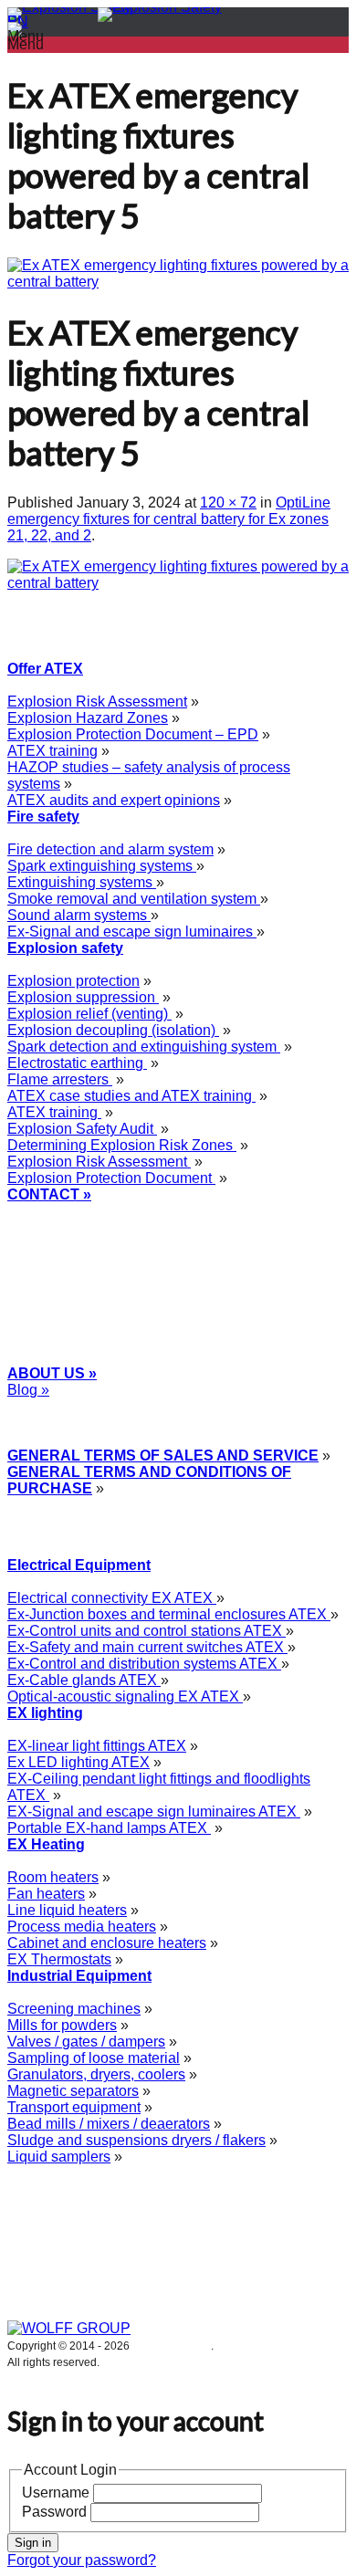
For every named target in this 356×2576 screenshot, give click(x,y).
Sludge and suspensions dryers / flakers (136, 2140)
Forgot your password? (82, 2560)
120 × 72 (228, 503)
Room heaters (53, 1877)
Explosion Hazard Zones (88, 718)
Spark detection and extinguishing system (144, 1047)
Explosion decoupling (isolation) (113, 1030)
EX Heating (46, 1844)
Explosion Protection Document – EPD (133, 734)
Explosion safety (65, 948)
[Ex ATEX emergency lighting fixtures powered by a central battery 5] (178, 282)
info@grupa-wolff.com (78, 1244)
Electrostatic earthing (77, 1063)
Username (56, 2492)
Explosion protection (73, 981)
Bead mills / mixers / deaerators (109, 2124)
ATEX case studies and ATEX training (131, 1096)
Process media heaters (82, 1927)
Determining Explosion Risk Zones (122, 1145)
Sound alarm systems (79, 915)
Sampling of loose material (94, 2058)
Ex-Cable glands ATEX (84, 1680)
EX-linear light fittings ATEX (97, 1746)
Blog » (28, 1390)
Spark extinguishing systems (102, 866)
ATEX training (52, 751)
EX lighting (45, 1713)
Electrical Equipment (79, 1565)
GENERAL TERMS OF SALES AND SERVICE (163, 1456)
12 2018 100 (68, 1227)
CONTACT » (49, 1194)
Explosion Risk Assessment (97, 702)
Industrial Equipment (79, 1976)
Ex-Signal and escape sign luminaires (132, 932)
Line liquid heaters (67, 1910)
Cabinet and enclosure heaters (107, 1943)
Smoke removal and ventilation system (134, 899)
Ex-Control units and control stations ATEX (147, 1631)
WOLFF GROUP (172, 2346)
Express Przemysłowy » (81, 1406)
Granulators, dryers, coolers (96, 2074)
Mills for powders (62, 2025)
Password (54, 2512)
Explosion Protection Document (111, 1178)
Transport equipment (74, 2107)
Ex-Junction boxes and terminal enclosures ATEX (169, 1614)
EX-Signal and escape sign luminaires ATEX (154, 1812)
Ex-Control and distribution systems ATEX (144, 1664)
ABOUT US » (52, 1373)
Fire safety (43, 817)
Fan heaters (46, 1894)
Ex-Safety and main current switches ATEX (147, 1647)
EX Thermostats (59, 1959)
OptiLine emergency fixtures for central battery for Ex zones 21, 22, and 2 (169, 519)
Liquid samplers (59, 2157)
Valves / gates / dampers (86, 2042)
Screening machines (74, 2009)
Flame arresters (60, 1079)
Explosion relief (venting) (89, 1014)
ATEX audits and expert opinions (114, 800)
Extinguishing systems (82, 882)
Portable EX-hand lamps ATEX (109, 1828)
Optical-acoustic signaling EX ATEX (125, 1696)
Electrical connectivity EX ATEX (112, 1598)
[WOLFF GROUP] (69, 2328)
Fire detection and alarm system (110, 849)
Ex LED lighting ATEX (79, 1762)
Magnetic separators (73, 2091)
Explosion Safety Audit (82, 1129)
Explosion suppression (83, 997)
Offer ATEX (45, 669)
